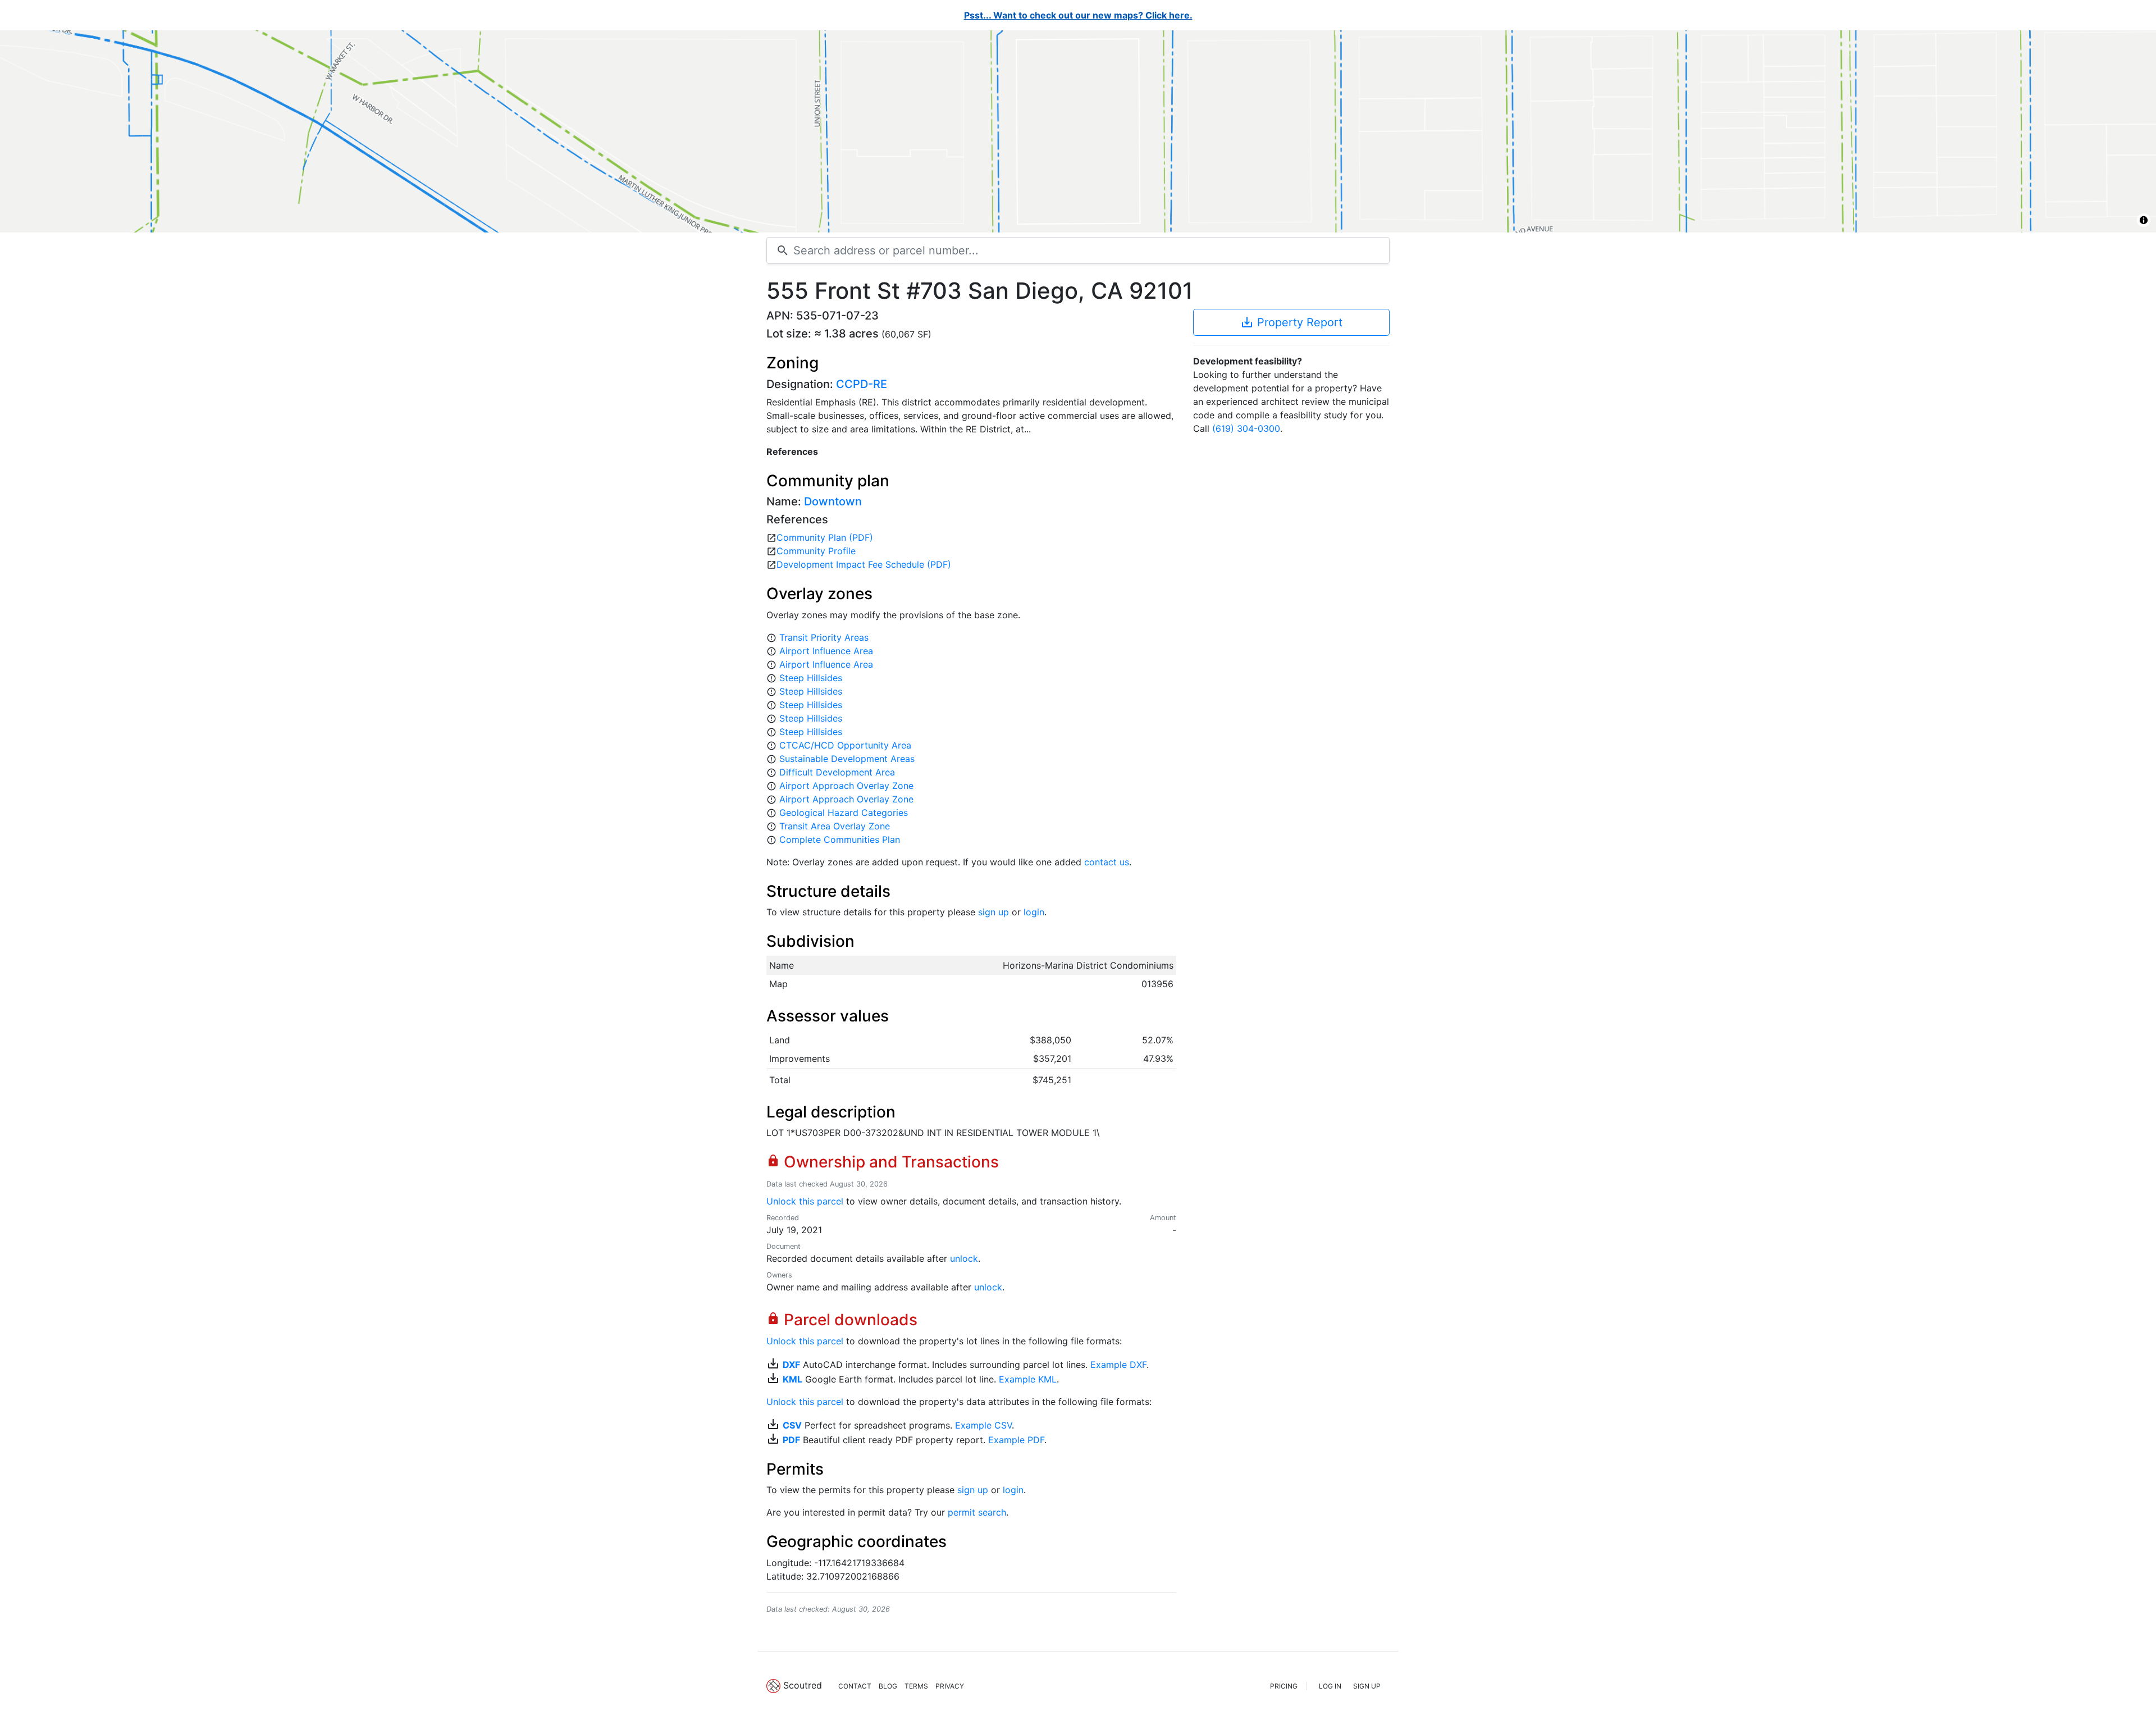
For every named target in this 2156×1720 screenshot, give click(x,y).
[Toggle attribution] (2144, 220)
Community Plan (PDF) (825, 537)
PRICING (1284, 1686)
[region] (1078, 131)
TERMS (916, 1686)
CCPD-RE (862, 384)
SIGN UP (1367, 1686)
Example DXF (1118, 1365)
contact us (1107, 862)
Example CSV (983, 1425)
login (1034, 912)
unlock (964, 1258)
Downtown (833, 501)
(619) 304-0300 (1246, 428)
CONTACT (855, 1686)
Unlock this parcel (805, 1201)
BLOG (888, 1686)
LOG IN (1330, 1686)
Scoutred (803, 1685)
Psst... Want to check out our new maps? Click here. (1078, 15)
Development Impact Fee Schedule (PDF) (864, 564)
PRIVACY (950, 1686)
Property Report (1291, 322)
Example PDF (1016, 1440)
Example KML (1028, 1379)
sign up (994, 912)
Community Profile (816, 551)
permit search (977, 1512)
